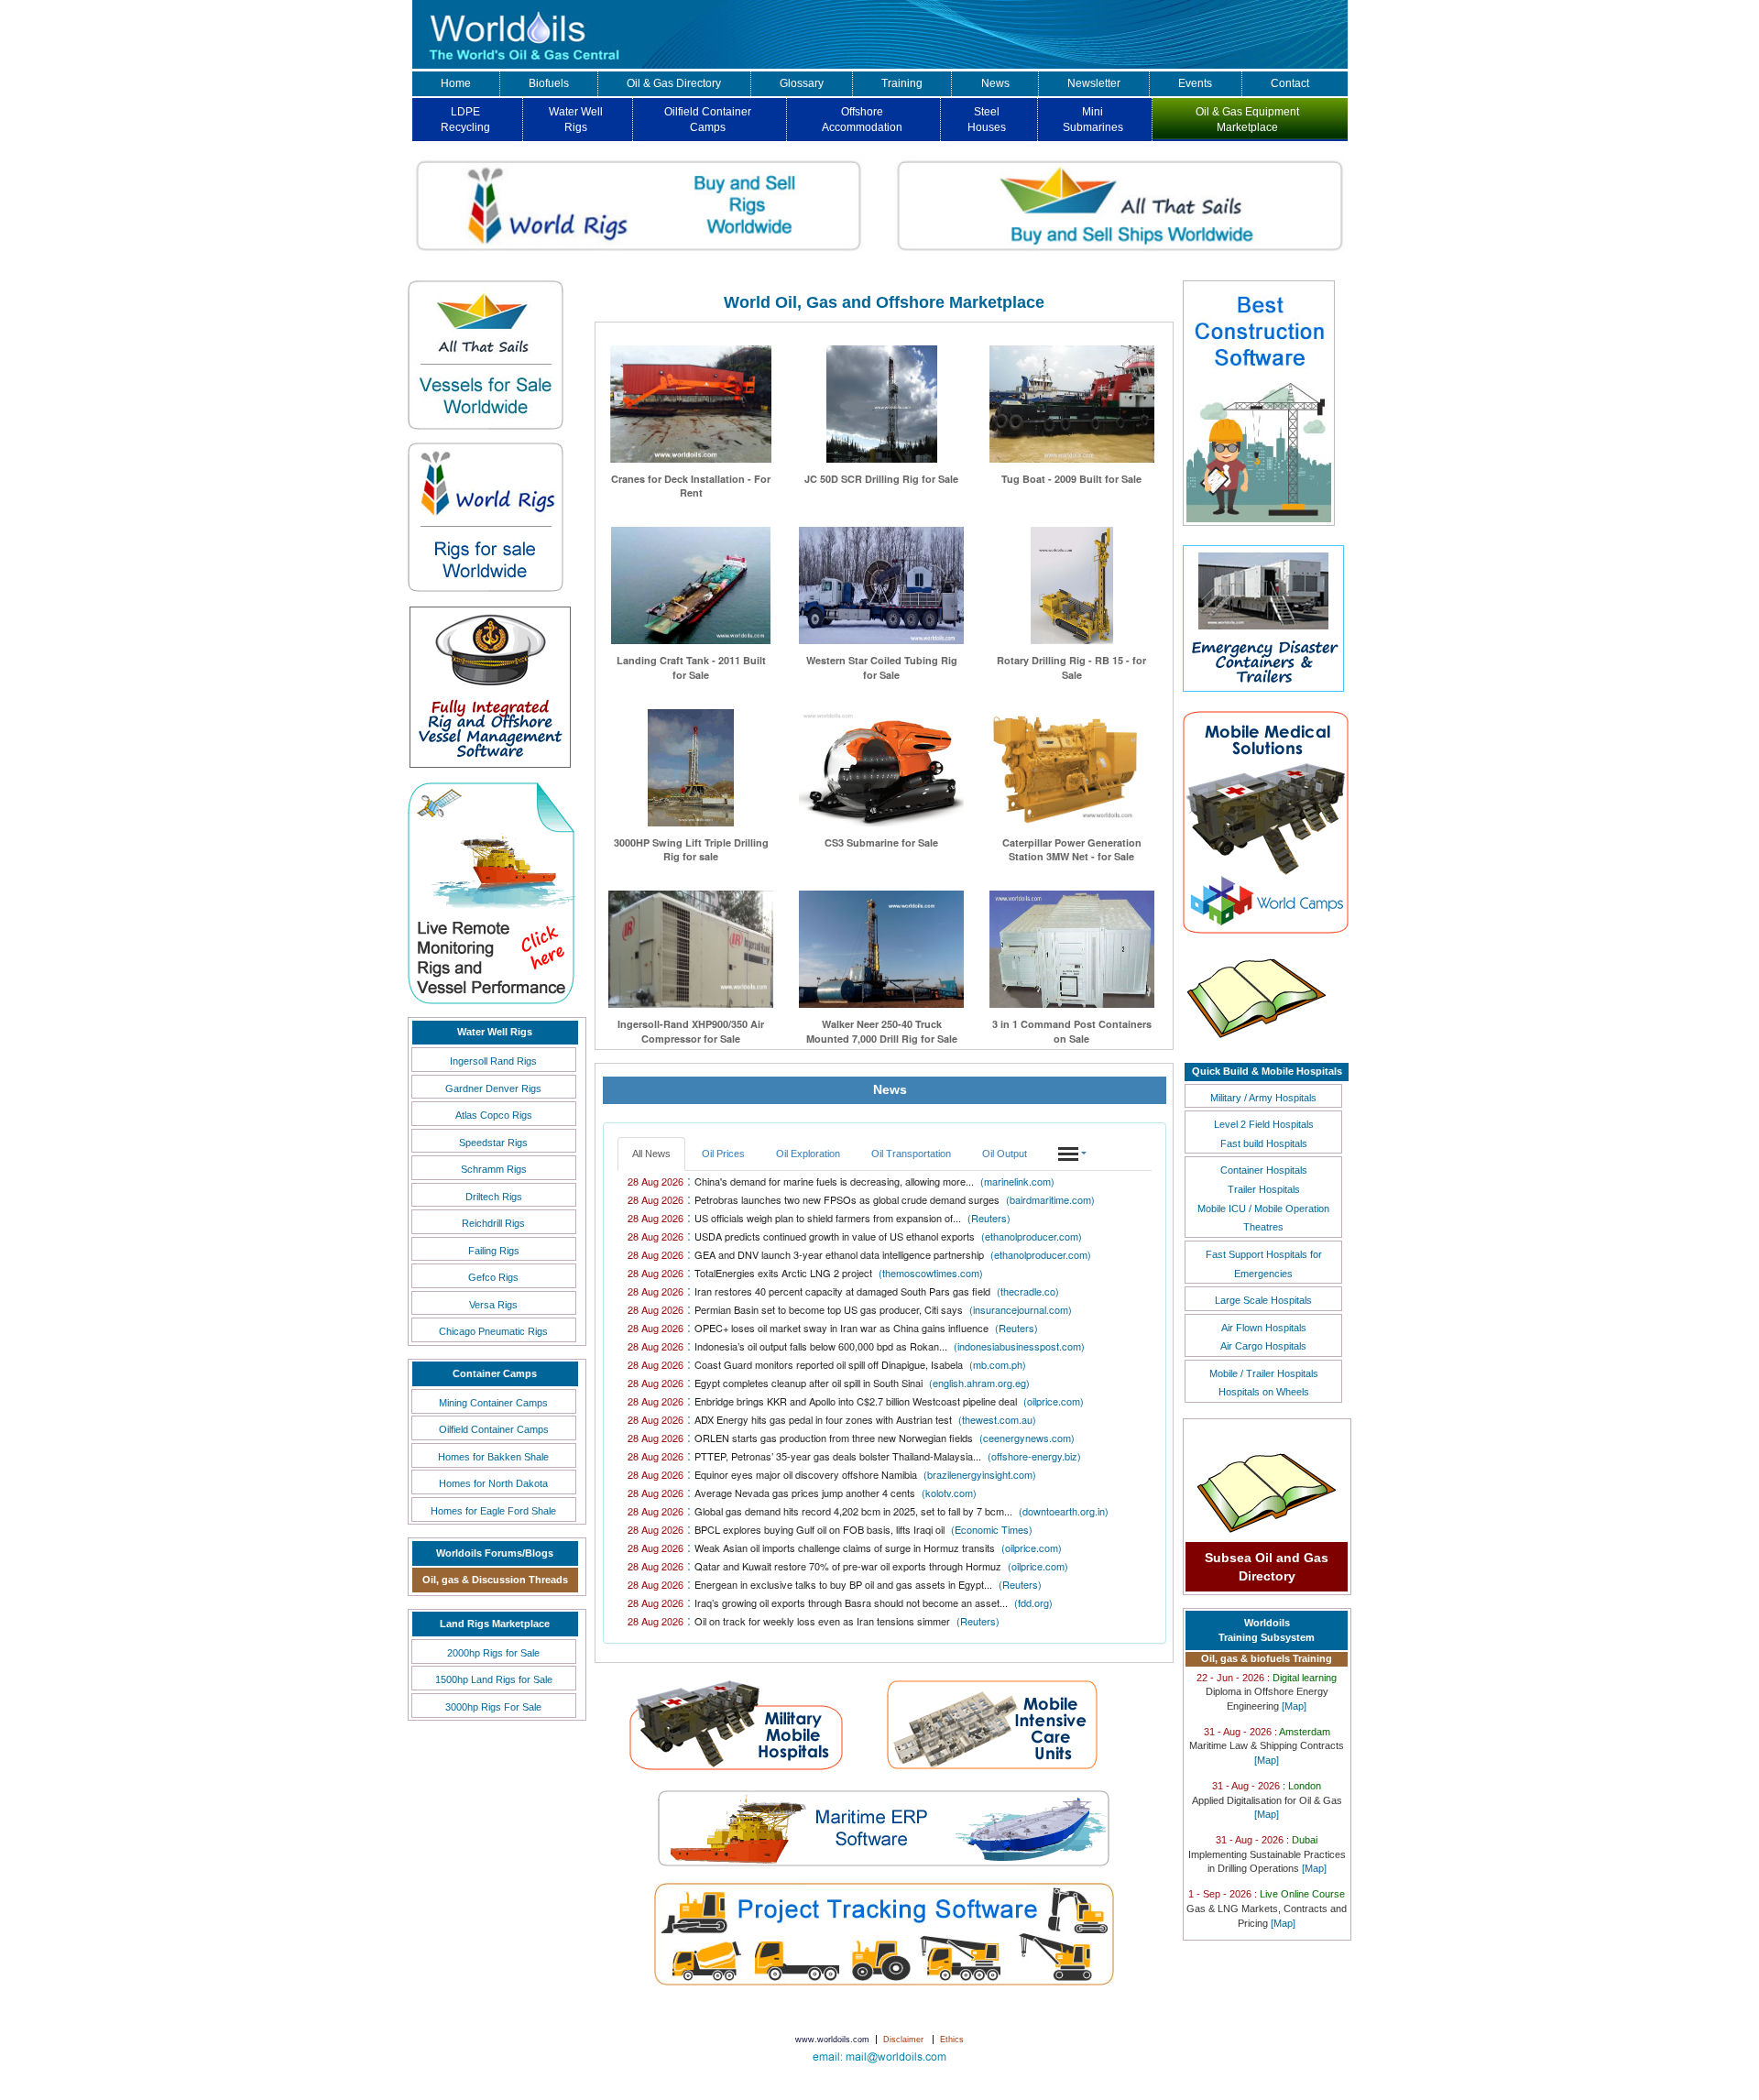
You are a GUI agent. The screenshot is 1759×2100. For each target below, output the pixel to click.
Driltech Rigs (494, 1197)
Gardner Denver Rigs (493, 1088)
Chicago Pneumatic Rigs (493, 1331)
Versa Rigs (493, 1305)
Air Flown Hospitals (1264, 1328)
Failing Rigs (494, 1251)
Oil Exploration (808, 1154)
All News (651, 1154)
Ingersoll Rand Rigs (493, 1061)
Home (456, 83)
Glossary (802, 83)
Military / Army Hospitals (1263, 1098)
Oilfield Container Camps (708, 120)
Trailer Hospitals (1264, 1189)
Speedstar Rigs (493, 1143)
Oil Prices (723, 1154)
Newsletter (1094, 83)
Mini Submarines (1093, 120)
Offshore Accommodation (862, 120)
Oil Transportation (911, 1154)
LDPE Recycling (465, 120)
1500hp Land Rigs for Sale (494, 1679)
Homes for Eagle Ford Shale (493, 1511)
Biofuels (549, 83)
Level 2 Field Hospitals (1264, 1124)
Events (1195, 83)
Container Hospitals (1264, 1170)
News (995, 83)
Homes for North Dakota (493, 1483)
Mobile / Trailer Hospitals (1264, 1373)
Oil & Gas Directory (674, 83)
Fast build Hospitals (1264, 1143)
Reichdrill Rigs (493, 1223)
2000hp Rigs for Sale (493, 1653)
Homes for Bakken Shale (493, 1457)
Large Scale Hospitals (1263, 1300)
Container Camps (495, 1373)
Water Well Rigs (576, 120)
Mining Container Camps (493, 1403)
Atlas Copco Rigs (494, 1115)
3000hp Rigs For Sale (493, 1707)
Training (902, 83)
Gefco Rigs (493, 1277)
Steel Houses (987, 120)
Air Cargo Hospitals (1263, 1346)
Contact (1290, 83)
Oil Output (1005, 1154)
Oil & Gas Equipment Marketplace (1247, 120)
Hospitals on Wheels (1264, 1392)
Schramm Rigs (494, 1169)
